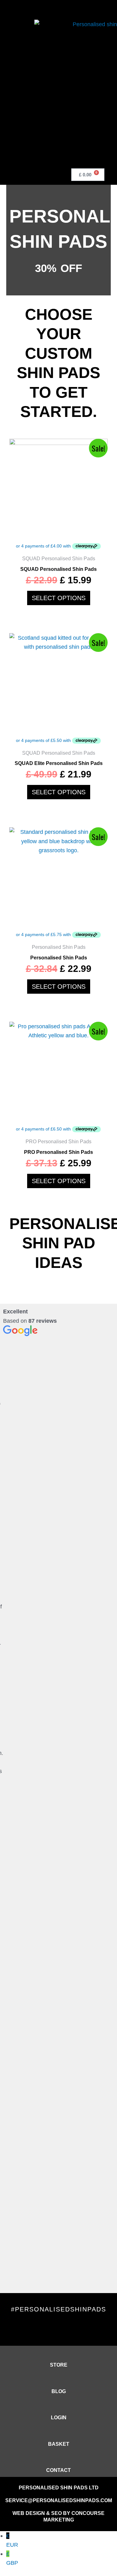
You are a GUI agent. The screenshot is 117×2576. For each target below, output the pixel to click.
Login (59, 2418)
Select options (59, 598)
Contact (58, 2470)
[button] (29, 173)
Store (59, 2365)
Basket (59, 2444)
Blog (59, 2391)
